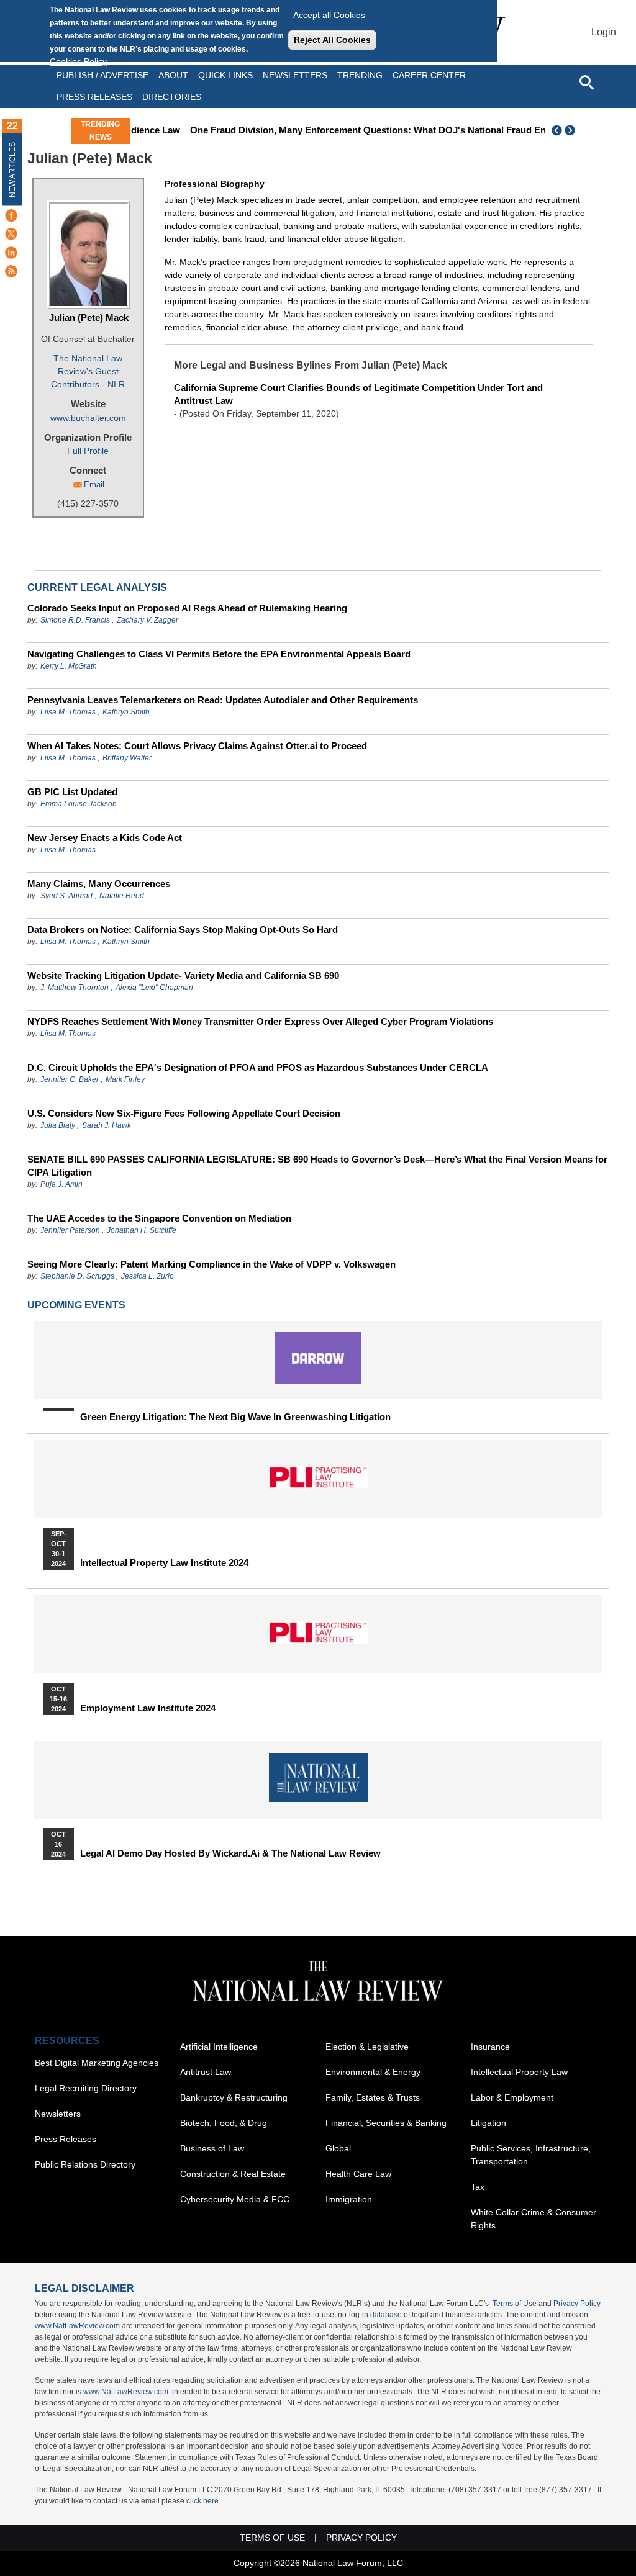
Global (338, 2148)
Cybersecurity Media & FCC (235, 2199)
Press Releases (66, 2139)
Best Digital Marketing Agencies (97, 2063)
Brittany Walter (127, 758)
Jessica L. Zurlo (148, 1276)
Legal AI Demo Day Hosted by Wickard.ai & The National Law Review (230, 1853)
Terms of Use (515, 2304)
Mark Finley (125, 1079)
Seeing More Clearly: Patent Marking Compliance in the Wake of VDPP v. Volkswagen (211, 1264)
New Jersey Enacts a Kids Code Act (105, 838)
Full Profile (88, 451)
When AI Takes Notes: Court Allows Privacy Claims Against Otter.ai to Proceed (197, 746)
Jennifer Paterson (70, 1230)
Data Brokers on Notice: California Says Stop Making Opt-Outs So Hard (183, 930)
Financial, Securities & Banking (386, 2123)
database (386, 2315)
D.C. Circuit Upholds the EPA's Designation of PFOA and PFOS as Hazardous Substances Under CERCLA (258, 1067)
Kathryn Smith (126, 712)
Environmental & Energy (373, 2072)
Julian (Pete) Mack (89, 317)
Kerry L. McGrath (69, 666)
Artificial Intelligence (219, 2047)
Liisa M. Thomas (68, 712)
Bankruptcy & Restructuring (234, 2097)
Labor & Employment (512, 2097)
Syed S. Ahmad (66, 896)
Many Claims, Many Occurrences (99, 884)
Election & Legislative (367, 2047)
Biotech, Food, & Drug (224, 2123)
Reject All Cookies (332, 40)
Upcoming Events (76, 1305)
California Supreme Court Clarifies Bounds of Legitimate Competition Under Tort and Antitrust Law (358, 394)
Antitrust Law (206, 2072)
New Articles (12, 170)
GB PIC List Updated (72, 792)
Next (571, 130)
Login (604, 32)
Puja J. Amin (61, 1184)
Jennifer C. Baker (70, 1079)
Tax (478, 2187)
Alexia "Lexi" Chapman (154, 988)
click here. (203, 2501)
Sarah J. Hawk (107, 1125)
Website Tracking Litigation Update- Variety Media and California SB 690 (183, 975)
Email (94, 484)
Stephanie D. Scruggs (77, 1276)
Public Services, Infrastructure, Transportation (531, 2155)
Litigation (488, 2123)
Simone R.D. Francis (76, 620)
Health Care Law (358, 2174)
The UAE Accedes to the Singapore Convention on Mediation (159, 1218)
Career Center (429, 75)
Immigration (349, 2199)
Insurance (490, 2047)
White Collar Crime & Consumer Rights (534, 2219)
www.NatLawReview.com (77, 2326)
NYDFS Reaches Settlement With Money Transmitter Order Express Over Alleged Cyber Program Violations (260, 1021)
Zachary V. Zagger (148, 620)
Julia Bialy (58, 1125)
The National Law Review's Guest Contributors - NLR (88, 371)
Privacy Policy (577, 2304)
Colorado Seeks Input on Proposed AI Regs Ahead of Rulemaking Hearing (187, 608)
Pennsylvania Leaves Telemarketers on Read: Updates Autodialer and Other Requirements (223, 700)
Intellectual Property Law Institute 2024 (164, 1563)
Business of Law (212, 2148)
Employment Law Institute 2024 (148, 1708)
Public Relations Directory (85, 2164)
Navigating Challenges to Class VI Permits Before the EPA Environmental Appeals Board (219, 654)
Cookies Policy (78, 61)
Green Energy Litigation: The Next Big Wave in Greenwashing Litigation (235, 1417)
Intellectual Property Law (519, 2072)
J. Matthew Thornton (75, 988)
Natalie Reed (122, 896)
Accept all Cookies (329, 15)
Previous (557, 130)
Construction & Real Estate (233, 2174)
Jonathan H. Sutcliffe (142, 1230)
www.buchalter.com (88, 418)
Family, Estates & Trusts (373, 2097)
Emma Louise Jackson (79, 804)
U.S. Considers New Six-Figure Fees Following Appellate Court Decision (184, 1113)
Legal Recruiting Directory (86, 2088)
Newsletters (295, 75)
